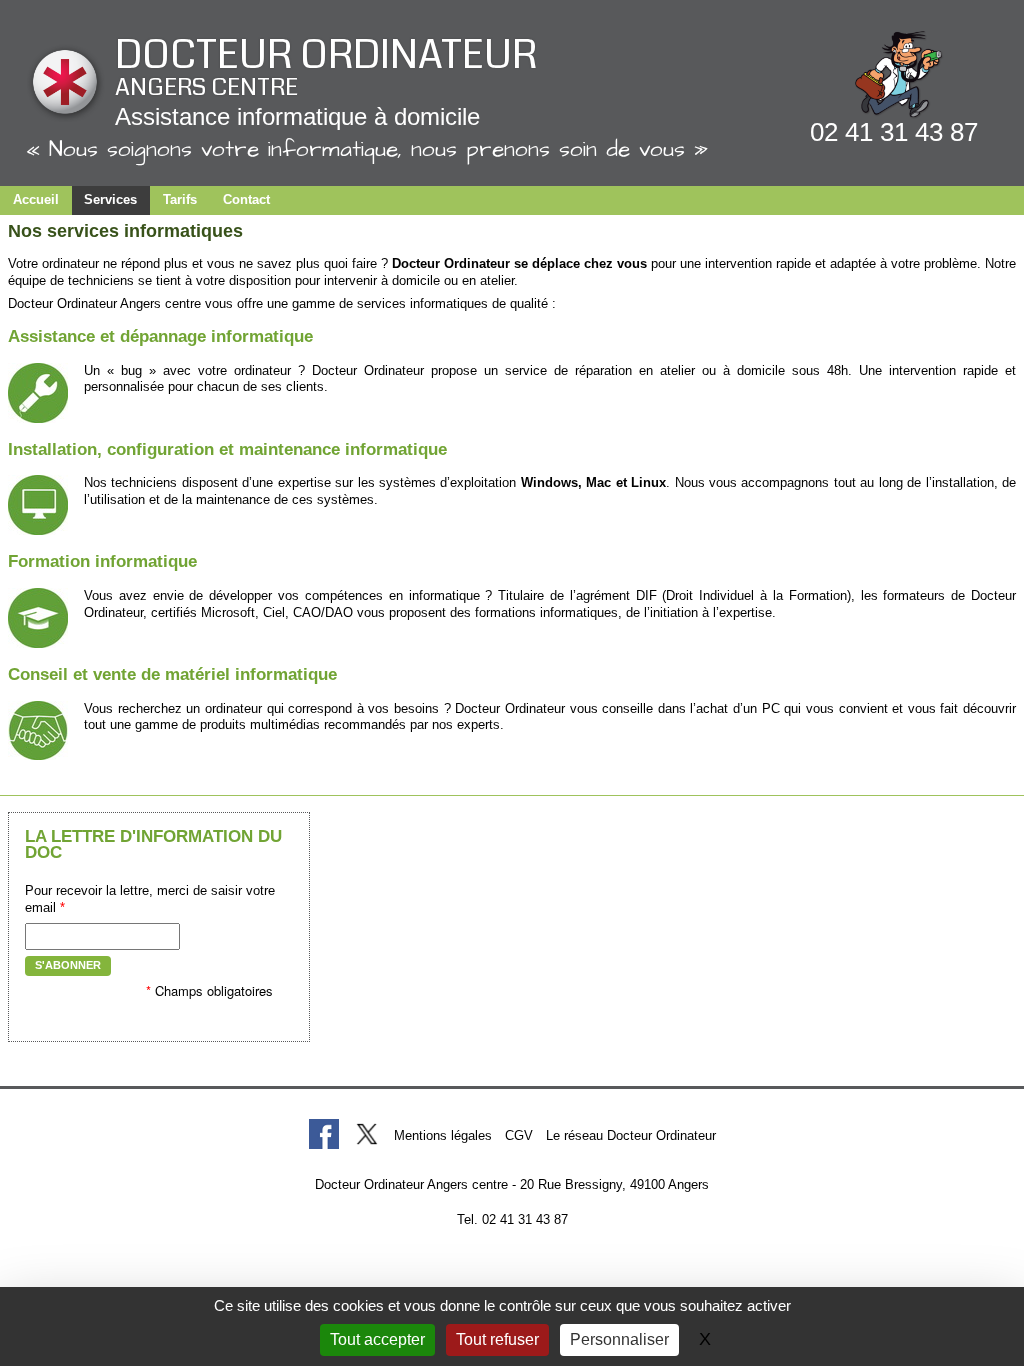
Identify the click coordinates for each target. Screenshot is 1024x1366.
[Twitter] (366, 1134)
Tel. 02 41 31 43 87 (512, 1219)
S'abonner (68, 965)
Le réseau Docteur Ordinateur (631, 1135)
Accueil (36, 199)
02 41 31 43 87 (894, 132)
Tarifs (180, 199)
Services (110, 199)
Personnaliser (619, 1339)
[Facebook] (324, 1134)
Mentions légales (443, 1135)
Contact (246, 199)
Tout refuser (497, 1339)
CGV (519, 1135)
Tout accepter (377, 1339)
